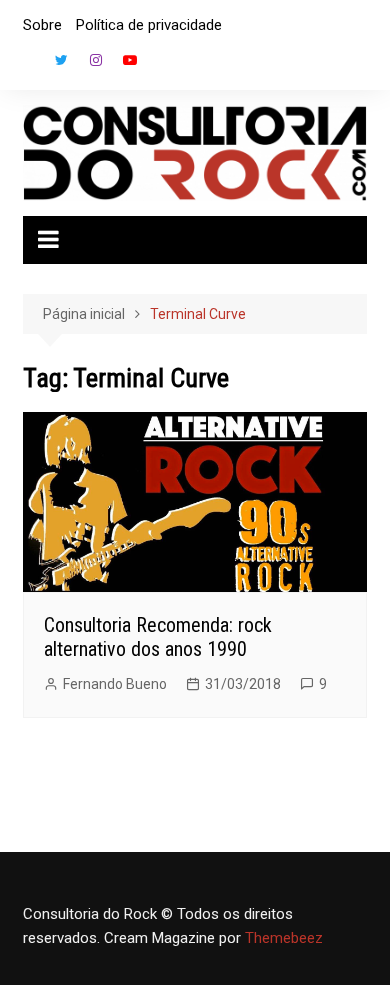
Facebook (28, 65)
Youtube (130, 60)
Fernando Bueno (115, 684)
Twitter (62, 60)
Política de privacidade (149, 25)
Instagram (96, 60)
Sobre (42, 25)
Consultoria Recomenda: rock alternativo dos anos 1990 (158, 637)
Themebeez (284, 938)
